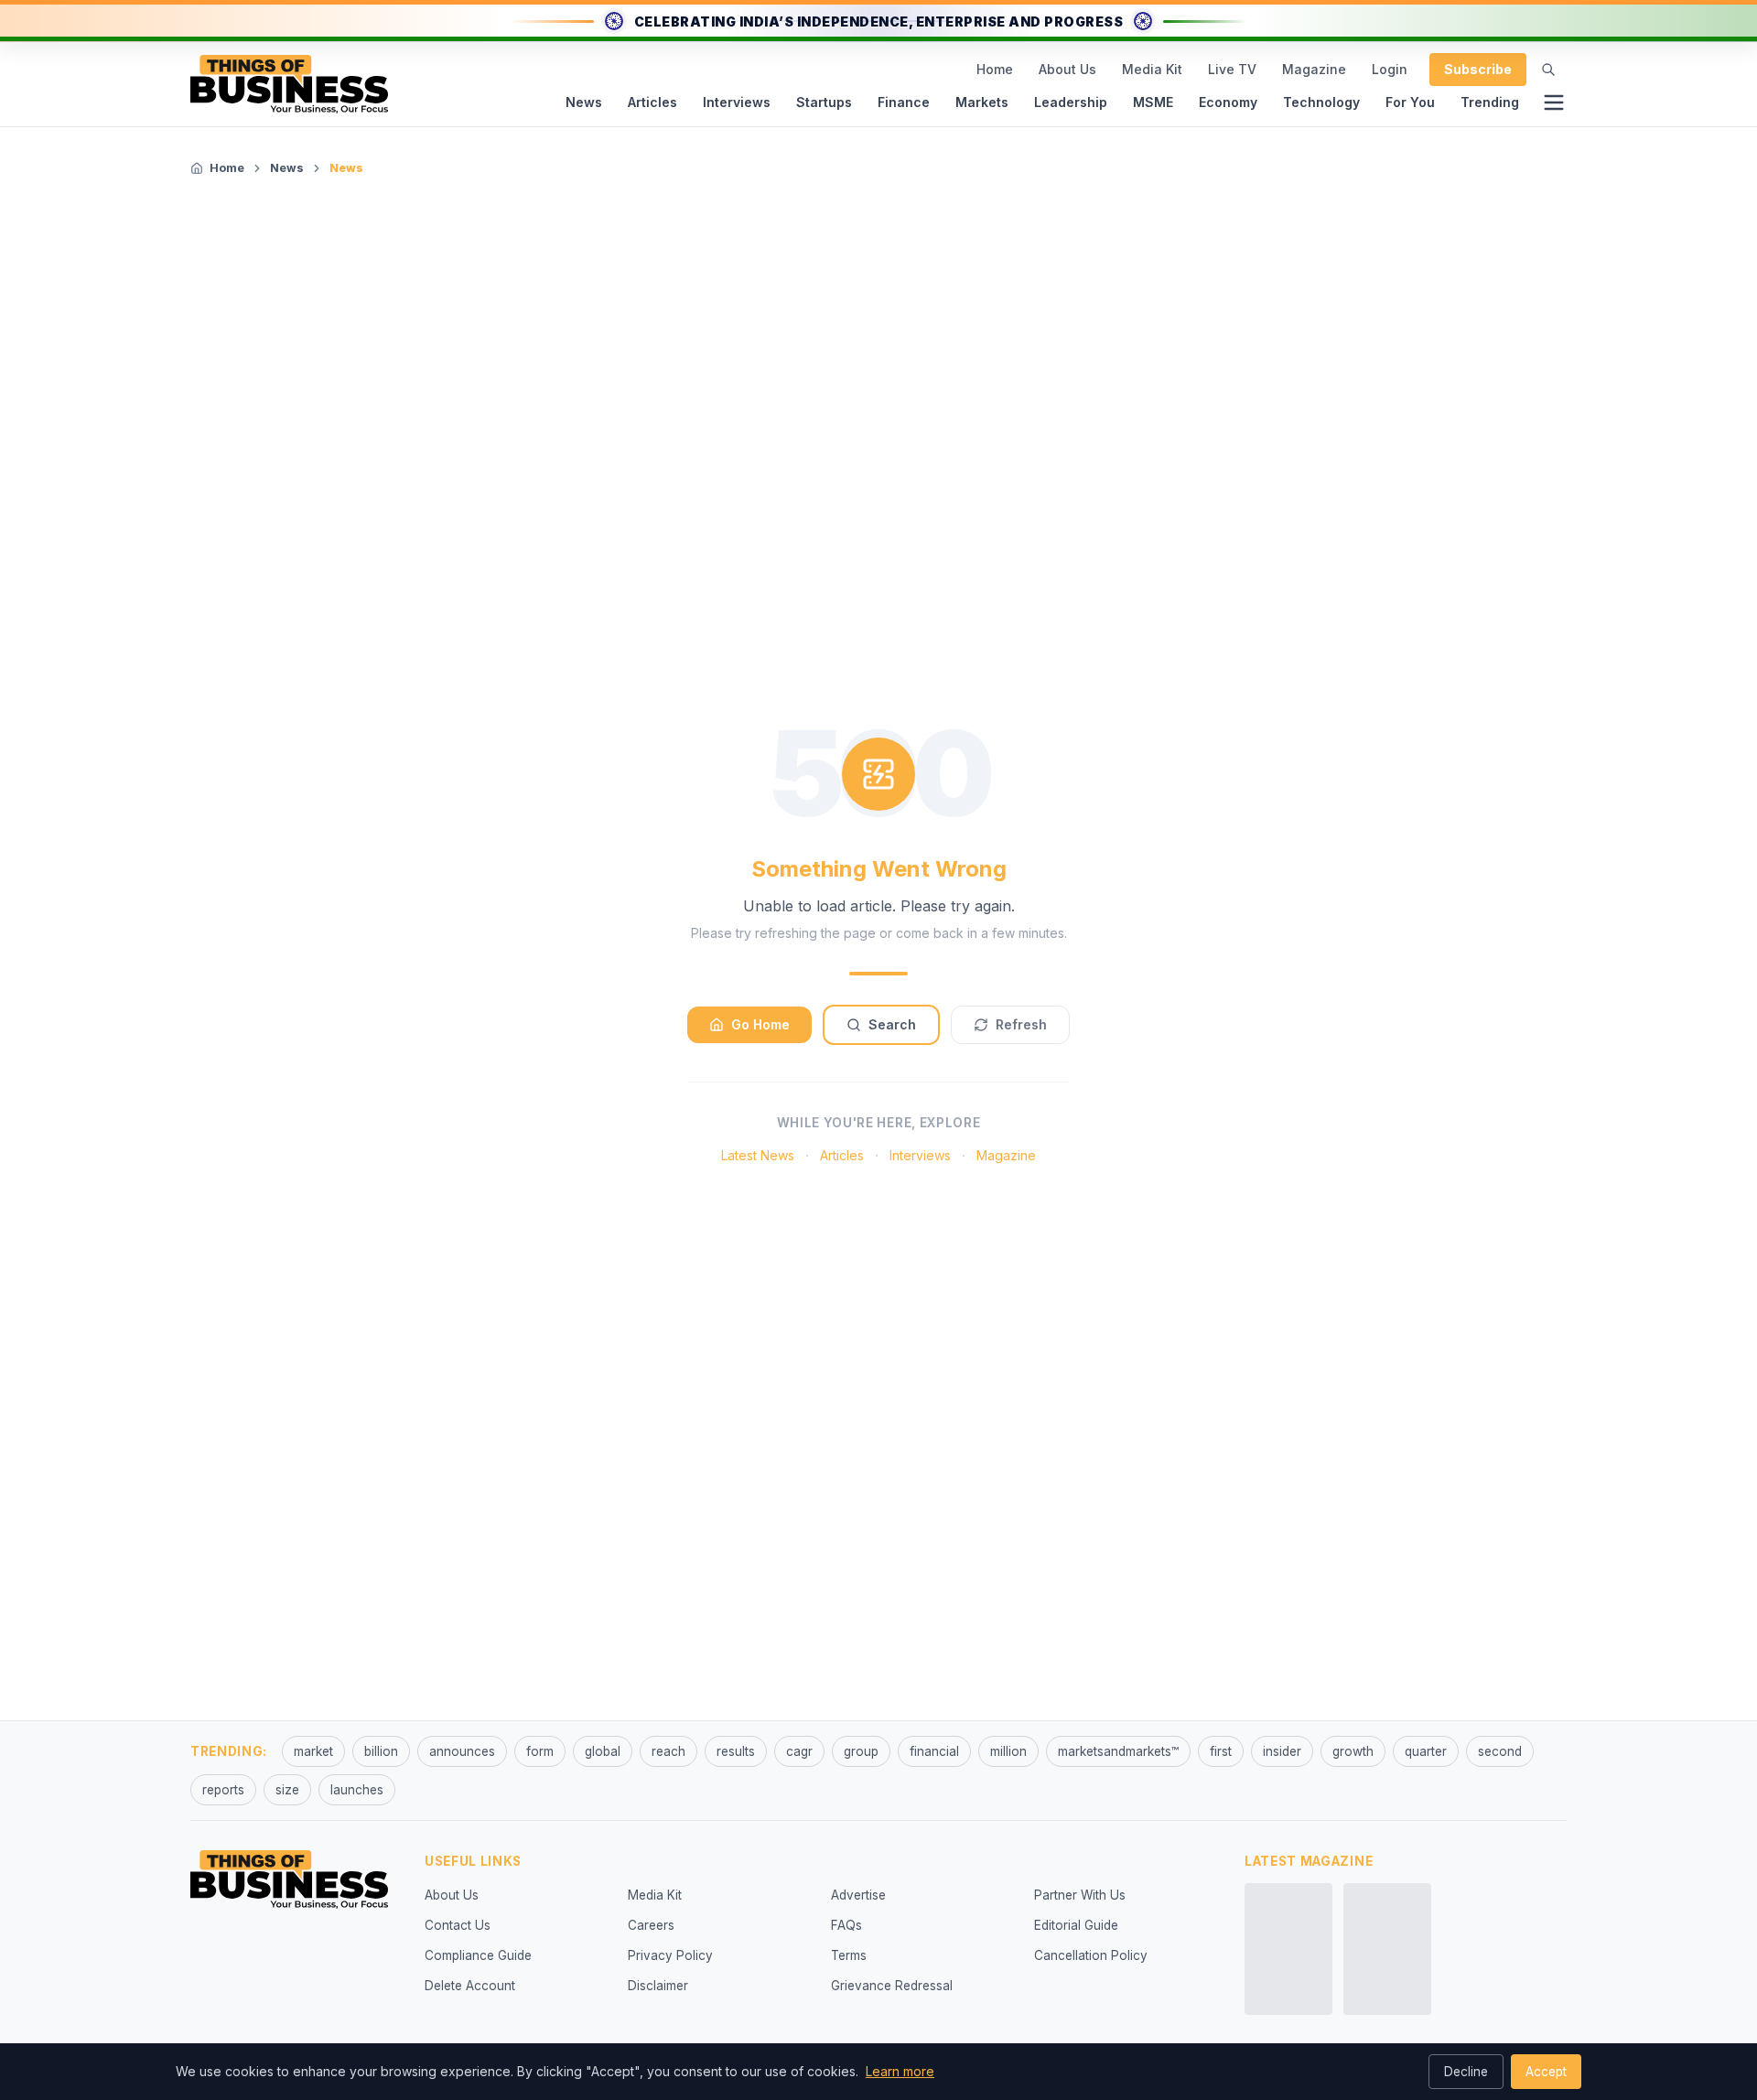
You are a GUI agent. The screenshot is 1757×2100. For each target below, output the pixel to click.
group (861, 1751)
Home (995, 69)
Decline (1466, 2072)
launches (357, 1790)
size (287, 1790)
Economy (1228, 102)
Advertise (858, 1895)
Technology (1321, 102)
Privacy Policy (670, 1955)
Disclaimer (658, 1986)
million (1008, 1751)
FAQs (846, 1925)
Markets (982, 102)
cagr (799, 1751)
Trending (1490, 102)
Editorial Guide (1076, 1925)
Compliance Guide (478, 1955)
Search (892, 1024)
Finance (904, 102)
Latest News (758, 1155)
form (540, 1751)
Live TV (1232, 69)
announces (462, 1751)
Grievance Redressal (892, 1986)
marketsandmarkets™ (1118, 1751)
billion (381, 1751)
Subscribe (1478, 69)
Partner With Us (1080, 1895)
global (603, 1751)
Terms (849, 1955)
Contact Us (458, 1925)
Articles (652, 102)
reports (223, 1790)
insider (1282, 1751)
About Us (1067, 69)
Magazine (1314, 69)
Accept (1546, 2072)
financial (934, 1751)
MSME (1153, 102)
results (736, 1751)
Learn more (900, 2071)
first (1221, 1751)
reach (668, 1751)
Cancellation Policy (1091, 1955)
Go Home (760, 1024)
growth (1353, 1751)
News (584, 102)
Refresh (1021, 1024)
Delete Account (470, 1986)
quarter (1426, 1751)
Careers (651, 1925)
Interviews (737, 102)
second (1500, 1751)
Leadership (1071, 102)
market (313, 1751)
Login (1390, 69)
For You (1410, 102)
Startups (824, 102)
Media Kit (1152, 69)
